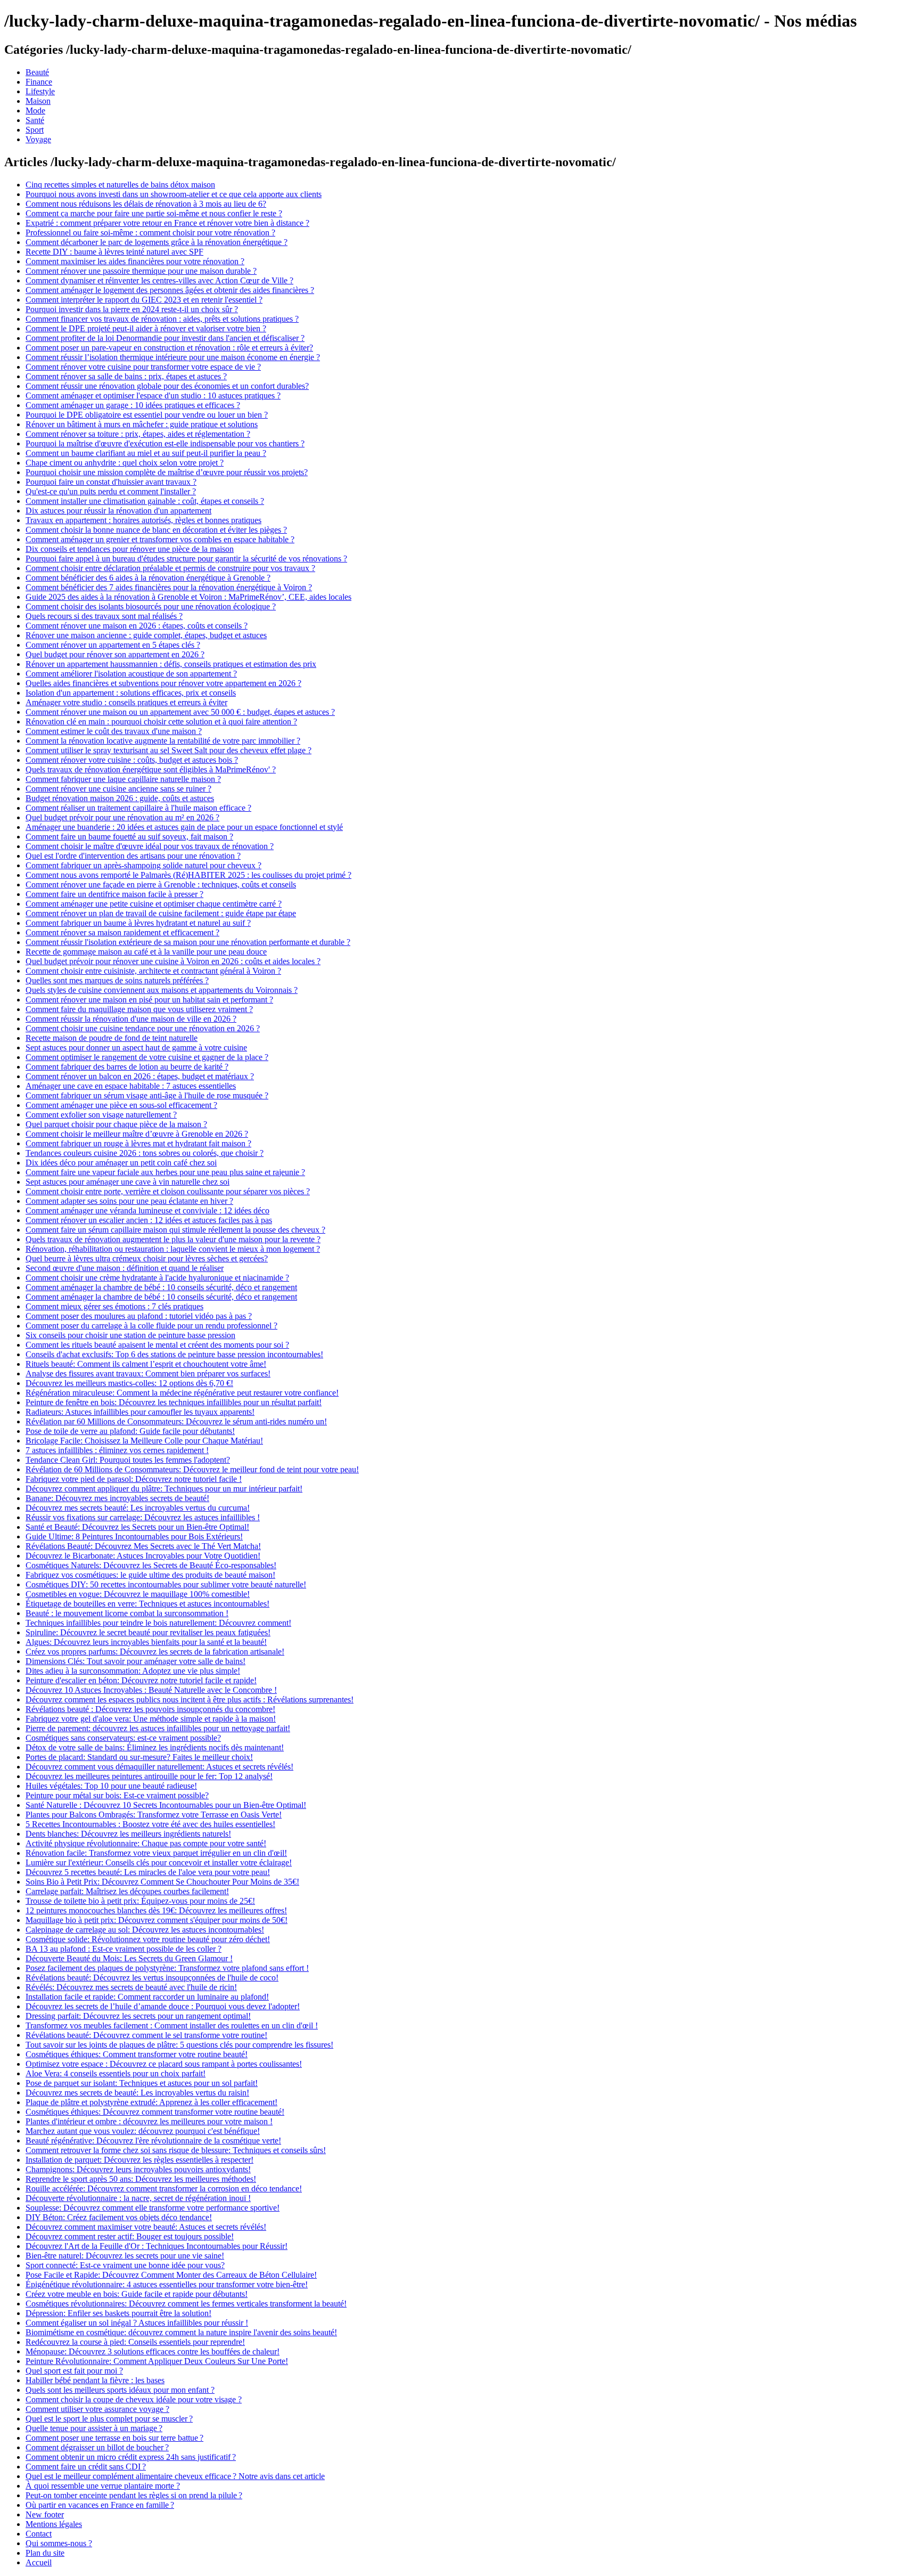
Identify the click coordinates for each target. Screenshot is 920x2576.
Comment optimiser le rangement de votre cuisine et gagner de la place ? (147, 1057)
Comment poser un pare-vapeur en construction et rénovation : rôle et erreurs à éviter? (169, 348)
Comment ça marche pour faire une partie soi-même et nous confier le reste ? (154, 213)
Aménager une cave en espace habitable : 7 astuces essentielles (131, 1086)
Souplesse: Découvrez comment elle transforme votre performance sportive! (153, 2208)
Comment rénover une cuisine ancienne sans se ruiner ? (118, 789)
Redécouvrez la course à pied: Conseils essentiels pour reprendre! (135, 2342)
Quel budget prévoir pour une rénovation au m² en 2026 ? (122, 817)
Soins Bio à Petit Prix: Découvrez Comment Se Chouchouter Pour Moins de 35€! (162, 1882)
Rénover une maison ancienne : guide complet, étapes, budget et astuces (146, 635)
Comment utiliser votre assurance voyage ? (97, 2409)
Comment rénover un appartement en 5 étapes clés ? (113, 645)
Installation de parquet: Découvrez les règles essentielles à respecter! (139, 2160)
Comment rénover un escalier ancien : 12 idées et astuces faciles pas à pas (149, 1220)
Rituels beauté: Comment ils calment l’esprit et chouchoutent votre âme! (146, 1364)
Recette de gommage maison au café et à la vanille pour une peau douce (146, 952)
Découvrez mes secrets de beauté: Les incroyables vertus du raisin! (137, 2093)
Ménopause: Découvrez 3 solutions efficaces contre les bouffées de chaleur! (153, 2351)
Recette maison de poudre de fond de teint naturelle (112, 1038)
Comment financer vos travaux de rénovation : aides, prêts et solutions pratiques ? (162, 319)
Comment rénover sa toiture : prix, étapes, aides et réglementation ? (138, 434)
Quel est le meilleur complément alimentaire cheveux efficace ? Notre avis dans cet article (175, 2476)
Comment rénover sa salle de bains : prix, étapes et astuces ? (126, 376)
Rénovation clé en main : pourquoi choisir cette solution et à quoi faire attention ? (161, 722)
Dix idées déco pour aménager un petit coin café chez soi (121, 1163)
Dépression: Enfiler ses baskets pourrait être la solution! (118, 2313)
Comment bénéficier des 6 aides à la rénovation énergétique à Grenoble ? (148, 578)
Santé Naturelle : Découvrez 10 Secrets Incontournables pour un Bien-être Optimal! (166, 1805)
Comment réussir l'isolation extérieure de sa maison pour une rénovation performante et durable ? (188, 942)
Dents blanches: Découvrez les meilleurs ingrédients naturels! (128, 1834)
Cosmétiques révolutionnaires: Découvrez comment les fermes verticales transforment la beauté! (186, 2304)
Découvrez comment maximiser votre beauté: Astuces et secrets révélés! (146, 2227)
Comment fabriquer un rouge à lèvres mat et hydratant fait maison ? (138, 1143)
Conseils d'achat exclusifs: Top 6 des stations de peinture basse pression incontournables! (174, 1354)
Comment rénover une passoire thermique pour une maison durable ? (141, 271)
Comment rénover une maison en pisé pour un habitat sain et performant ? (149, 1000)
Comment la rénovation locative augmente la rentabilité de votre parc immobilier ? (163, 741)
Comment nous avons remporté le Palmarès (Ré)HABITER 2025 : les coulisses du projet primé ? (188, 875)
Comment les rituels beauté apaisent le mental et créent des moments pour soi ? (157, 1345)
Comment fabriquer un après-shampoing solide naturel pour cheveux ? (143, 865)
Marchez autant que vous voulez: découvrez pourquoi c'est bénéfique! (143, 2131)
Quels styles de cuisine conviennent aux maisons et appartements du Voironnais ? (162, 990)
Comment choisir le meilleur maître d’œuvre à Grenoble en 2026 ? (137, 1134)
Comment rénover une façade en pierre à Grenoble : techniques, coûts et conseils (161, 885)
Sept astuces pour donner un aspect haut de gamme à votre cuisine (136, 1047)
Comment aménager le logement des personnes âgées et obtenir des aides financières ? (170, 290)
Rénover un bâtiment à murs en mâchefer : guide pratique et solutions (142, 424)
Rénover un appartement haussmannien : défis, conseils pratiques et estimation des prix (171, 664)
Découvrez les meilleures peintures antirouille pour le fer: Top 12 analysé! (149, 1776)
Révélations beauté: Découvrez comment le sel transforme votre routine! (146, 2035)
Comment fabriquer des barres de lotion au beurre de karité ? (127, 1067)
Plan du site (45, 2553)
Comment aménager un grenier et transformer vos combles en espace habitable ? (160, 539)
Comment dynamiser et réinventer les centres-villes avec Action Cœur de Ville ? (159, 280)
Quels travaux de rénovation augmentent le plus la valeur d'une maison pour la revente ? (173, 1239)
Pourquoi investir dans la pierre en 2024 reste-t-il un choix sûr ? (132, 309)
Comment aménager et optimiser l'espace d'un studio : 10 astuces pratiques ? (153, 396)
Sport (35, 130)
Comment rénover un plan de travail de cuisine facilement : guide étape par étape (161, 913)
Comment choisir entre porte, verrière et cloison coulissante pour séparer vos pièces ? (168, 1191)
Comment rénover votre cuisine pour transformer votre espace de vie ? (143, 367)
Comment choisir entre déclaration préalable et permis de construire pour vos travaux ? (170, 568)
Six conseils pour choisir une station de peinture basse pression (130, 1335)
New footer (45, 2514)
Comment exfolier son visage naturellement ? (101, 1115)
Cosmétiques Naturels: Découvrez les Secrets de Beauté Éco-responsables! (151, 1565)
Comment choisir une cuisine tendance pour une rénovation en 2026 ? (143, 1028)
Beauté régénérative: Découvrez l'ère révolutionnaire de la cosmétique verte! (153, 2141)
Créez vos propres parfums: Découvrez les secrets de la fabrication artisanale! (155, 1652)
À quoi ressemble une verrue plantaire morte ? (103, 2486)
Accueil (39, 2562)
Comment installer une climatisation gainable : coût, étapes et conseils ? (145, 501)
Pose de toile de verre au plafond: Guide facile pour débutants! (130, 1431)
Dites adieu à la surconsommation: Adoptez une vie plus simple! (133, 1671)
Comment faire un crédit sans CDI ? (86, 2467)
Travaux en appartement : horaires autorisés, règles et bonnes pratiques (143, 520)
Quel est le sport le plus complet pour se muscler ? (109, 2419)
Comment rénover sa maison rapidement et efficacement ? (122, 932)
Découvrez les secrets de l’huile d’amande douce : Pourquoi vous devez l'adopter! (163, 2006)
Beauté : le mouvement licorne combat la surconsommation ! (127, 1613)
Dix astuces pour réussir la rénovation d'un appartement (118, 511)
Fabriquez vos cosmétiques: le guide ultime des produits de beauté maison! (150, 1575)
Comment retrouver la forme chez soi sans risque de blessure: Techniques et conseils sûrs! (176, 2150)
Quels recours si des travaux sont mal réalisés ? (104, 616)
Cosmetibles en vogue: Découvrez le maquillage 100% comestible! (138, 1594)
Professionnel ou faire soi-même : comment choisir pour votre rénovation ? (150, 233)
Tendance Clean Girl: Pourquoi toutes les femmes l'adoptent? (128, 1460)
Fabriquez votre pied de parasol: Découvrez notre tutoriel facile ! (134, 1479)
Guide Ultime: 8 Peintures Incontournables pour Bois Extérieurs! (134, 1536)
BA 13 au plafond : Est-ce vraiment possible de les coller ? (124, 1949)
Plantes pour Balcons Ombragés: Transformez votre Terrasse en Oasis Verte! (154, 1815)
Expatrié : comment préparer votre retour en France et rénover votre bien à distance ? (167, 223)
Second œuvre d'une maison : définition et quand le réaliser (125, 1268)
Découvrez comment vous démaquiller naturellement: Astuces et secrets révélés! (159, 1767)
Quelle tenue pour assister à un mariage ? (94, 2428)
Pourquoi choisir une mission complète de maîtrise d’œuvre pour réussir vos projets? (167, 472)
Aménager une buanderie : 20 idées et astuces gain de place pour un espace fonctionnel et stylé (184, 827)
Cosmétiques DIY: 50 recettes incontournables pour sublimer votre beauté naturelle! (166, 1584)
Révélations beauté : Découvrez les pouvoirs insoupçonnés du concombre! (150, 1709)
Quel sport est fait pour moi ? (74, 2371)
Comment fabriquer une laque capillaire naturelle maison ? (123, 779)
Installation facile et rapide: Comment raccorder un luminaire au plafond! (147, 1997)
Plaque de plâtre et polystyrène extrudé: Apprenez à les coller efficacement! (151, 2102)
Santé (35, 120)
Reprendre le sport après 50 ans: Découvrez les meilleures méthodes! (141, 2179)
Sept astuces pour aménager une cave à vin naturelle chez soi (128, 1182)
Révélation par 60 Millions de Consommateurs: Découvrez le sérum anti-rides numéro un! (176, 1421)
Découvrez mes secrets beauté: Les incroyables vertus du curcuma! (138, 1508)
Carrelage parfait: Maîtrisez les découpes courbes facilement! (127, 1891)
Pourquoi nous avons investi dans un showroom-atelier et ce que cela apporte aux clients (174, 194)
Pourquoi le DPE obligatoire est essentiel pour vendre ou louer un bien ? (147, 415)
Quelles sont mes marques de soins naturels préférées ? (117, 980)
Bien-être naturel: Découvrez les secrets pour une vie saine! (125, 2256)
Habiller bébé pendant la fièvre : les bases (95, 2380)
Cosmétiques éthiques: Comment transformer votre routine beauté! (137, 2054)
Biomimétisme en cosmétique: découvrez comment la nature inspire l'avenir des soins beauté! (181, 2332)
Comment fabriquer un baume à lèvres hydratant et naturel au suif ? (138, 923)
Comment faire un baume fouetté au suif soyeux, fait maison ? (129, 837)
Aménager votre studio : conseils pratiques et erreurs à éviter (126, 702)
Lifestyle (40, 91)
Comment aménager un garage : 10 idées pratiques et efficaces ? (133, 405)
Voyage (38, 139)
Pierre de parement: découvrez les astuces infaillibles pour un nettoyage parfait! (158, 1728)
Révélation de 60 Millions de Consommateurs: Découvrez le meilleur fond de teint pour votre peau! (192, 1469)
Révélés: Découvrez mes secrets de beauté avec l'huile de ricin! (131, 1987)
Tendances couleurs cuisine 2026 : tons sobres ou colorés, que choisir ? (145, 1153)
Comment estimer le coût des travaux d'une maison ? (114, 731)
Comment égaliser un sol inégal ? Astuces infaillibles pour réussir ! (137, 2323)
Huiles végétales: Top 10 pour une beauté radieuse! (111, 1786)
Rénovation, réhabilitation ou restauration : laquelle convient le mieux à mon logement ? (173, 1249)
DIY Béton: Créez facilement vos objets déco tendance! (119, 2217)
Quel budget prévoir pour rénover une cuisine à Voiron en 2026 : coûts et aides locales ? (173, 961)
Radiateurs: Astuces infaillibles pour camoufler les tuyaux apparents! (140, 1412)
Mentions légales (54, 2524)
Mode (35, 111)
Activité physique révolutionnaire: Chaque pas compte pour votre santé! (146, 1843)
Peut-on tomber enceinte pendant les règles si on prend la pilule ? (134, 2495)
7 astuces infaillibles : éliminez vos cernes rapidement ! (117, 1450)
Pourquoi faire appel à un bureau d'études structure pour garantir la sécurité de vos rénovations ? (186, 559)
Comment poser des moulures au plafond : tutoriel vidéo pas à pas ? (139, 1316)
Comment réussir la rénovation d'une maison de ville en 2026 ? (131, 1019)
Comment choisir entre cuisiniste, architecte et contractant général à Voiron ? (153, 971)
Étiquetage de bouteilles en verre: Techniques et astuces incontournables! (147, 1604)
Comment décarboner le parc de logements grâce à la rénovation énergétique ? (157, 242)
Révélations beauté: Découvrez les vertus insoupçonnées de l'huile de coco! (152, 1978)
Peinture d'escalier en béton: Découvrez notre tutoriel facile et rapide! (141, 1680)
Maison (38, 101)
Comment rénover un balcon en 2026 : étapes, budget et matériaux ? (140, 1076)
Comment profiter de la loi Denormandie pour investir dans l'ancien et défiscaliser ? (165, 338)
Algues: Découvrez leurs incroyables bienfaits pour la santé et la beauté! (146, 1642)
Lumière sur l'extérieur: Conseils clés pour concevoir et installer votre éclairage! (159, 1862)
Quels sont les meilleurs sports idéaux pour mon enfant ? (120, 2390)
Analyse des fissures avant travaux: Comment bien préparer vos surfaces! (148, 1373)
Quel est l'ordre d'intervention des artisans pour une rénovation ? (133, 856)
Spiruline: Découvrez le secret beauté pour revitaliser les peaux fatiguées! (148, 1632)
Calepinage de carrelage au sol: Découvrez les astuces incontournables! (145, 1930)
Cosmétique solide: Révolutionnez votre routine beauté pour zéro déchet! (148, 1939)
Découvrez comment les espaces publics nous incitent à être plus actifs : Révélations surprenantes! (190, 1699)
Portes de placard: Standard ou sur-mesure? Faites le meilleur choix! (139, 1757)
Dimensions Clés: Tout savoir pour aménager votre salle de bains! (135, 1661)
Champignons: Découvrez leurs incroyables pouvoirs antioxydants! (138, 2169)
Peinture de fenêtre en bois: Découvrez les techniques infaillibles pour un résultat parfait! (174, 1402)
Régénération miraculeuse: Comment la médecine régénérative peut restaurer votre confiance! (182, 1393)
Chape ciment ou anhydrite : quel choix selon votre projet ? (125, 463)
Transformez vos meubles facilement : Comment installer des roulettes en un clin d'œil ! (172, 2025)
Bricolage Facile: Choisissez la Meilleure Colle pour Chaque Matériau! (144, 1441)
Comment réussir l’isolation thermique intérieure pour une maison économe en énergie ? (173, 357)
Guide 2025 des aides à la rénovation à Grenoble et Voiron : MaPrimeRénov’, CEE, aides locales (188, 597)
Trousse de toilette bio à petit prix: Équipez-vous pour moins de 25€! (140, 1901)
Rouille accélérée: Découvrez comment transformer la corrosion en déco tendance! (164, 2188)
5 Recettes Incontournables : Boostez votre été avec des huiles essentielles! (150, 1824)
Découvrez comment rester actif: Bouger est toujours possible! (130, 2236)
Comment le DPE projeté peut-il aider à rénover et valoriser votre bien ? (146, 328)
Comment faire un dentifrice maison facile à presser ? (114, 894)
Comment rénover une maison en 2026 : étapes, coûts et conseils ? (137, 626)
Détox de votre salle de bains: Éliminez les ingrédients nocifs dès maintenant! (155, 1747)
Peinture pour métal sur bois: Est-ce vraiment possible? (117, 1795)
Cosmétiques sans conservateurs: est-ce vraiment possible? (123, 1738)
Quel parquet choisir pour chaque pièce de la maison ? (116, 1124)
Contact (39, 2534)
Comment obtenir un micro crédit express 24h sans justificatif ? (131, 2457)
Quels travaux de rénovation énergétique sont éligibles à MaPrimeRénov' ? (151, 769)
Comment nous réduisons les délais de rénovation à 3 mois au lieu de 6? (146, 204)
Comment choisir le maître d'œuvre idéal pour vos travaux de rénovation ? (150, 846)
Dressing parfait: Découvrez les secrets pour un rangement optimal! (138, 2016)
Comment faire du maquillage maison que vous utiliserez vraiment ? (139, 1009)
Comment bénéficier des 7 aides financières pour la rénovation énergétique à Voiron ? (169, 587)
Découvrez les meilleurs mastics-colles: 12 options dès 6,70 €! (129, 1383)
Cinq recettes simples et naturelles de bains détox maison (120, 185)
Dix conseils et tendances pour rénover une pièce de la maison (130, 549)
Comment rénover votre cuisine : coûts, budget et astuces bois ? (132, 760)
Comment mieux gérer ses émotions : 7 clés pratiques (114, 1306)
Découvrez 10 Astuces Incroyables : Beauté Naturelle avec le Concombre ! (151, 1690)
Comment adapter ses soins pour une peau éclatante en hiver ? (129, 1201)
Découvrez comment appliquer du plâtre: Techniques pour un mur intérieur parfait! (164, 1489)
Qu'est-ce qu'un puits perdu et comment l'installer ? (111, 491)
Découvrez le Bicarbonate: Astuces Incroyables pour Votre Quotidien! (143, 1556)
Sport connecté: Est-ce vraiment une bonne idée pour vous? (125, 2265)
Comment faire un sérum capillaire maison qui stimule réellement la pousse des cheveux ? (175, 1230)
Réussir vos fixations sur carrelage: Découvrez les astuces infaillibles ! (143, 1517)
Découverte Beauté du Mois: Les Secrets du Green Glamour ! (129, 1958)
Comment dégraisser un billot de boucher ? (97, 2447)
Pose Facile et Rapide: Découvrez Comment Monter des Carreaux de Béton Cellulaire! (171, 2275)
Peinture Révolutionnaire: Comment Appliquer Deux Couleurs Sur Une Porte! (157, 2361)
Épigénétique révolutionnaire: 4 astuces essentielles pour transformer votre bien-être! (167, 2284)
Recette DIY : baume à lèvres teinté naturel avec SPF (114, 252)
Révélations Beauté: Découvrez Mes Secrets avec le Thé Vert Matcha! (143, 1546)
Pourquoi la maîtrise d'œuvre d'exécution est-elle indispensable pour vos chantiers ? (165, 443)
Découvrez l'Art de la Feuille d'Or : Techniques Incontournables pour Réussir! (157, 2246)
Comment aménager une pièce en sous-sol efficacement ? (121, 1105)
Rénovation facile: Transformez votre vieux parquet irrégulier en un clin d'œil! (156, 1853)
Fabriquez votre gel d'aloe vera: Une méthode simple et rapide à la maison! (151, 1719)
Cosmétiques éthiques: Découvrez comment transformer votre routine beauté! (155, 2112)
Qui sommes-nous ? (59, 2543)
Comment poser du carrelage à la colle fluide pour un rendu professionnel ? (151, 1326)
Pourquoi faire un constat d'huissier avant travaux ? (111, 482)
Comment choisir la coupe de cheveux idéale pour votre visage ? (134, 2399)
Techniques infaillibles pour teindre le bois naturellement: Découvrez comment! (158, 1623)
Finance (39, 82)
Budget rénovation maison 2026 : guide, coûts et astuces (120, 798)
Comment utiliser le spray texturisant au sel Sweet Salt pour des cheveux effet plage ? (169, 750)
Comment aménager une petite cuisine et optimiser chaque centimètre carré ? (154, 904)
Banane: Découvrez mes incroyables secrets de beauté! (117, 1498)
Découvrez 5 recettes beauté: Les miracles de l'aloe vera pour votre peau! (148, 1872)
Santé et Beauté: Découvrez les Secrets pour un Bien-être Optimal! (137, 1527)
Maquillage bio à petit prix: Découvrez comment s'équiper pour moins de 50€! (157, 1920)
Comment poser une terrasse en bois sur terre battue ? (114, 2438)
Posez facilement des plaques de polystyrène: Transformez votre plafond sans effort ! (167, 1968)
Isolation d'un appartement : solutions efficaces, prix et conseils (131, 693)
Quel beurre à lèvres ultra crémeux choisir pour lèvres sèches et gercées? (147, 1258)
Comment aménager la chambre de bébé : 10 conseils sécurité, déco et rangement (161, 1287)
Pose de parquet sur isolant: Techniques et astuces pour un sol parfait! (142, 2083)
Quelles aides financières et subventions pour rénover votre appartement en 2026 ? (163, 683)
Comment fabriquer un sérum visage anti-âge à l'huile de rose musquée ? (147, 1095)
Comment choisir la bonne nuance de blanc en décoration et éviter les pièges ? (156, 530)
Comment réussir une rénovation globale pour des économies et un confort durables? (167, 386)
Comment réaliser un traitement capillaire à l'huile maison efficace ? (138, 808)
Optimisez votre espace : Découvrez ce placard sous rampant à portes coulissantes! (164, 2064)
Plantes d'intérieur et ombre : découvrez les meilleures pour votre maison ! (149, 2121)
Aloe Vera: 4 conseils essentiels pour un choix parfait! (116, 2073)
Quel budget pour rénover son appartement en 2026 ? (115, 654)
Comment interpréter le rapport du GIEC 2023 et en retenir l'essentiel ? (144, 300)
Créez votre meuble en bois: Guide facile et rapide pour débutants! (137, 2294)
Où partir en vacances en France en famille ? (100, 2505)
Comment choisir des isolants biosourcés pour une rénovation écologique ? (151, 606)
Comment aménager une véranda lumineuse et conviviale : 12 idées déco (147, 1210)
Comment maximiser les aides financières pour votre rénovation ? (135, 261)
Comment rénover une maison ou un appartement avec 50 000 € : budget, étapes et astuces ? (180, 712)
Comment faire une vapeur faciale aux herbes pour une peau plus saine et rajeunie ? (165, 1172)
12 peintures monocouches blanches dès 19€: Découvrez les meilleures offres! (156, 1910)
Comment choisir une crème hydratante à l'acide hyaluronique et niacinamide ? (157, 1278)
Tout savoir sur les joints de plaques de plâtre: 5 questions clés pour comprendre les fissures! (179, 2045)
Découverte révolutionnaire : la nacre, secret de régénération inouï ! (138, 2198)
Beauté (37, 72)
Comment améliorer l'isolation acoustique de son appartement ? (131, 674)
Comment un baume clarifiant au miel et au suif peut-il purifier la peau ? (146, 453)
